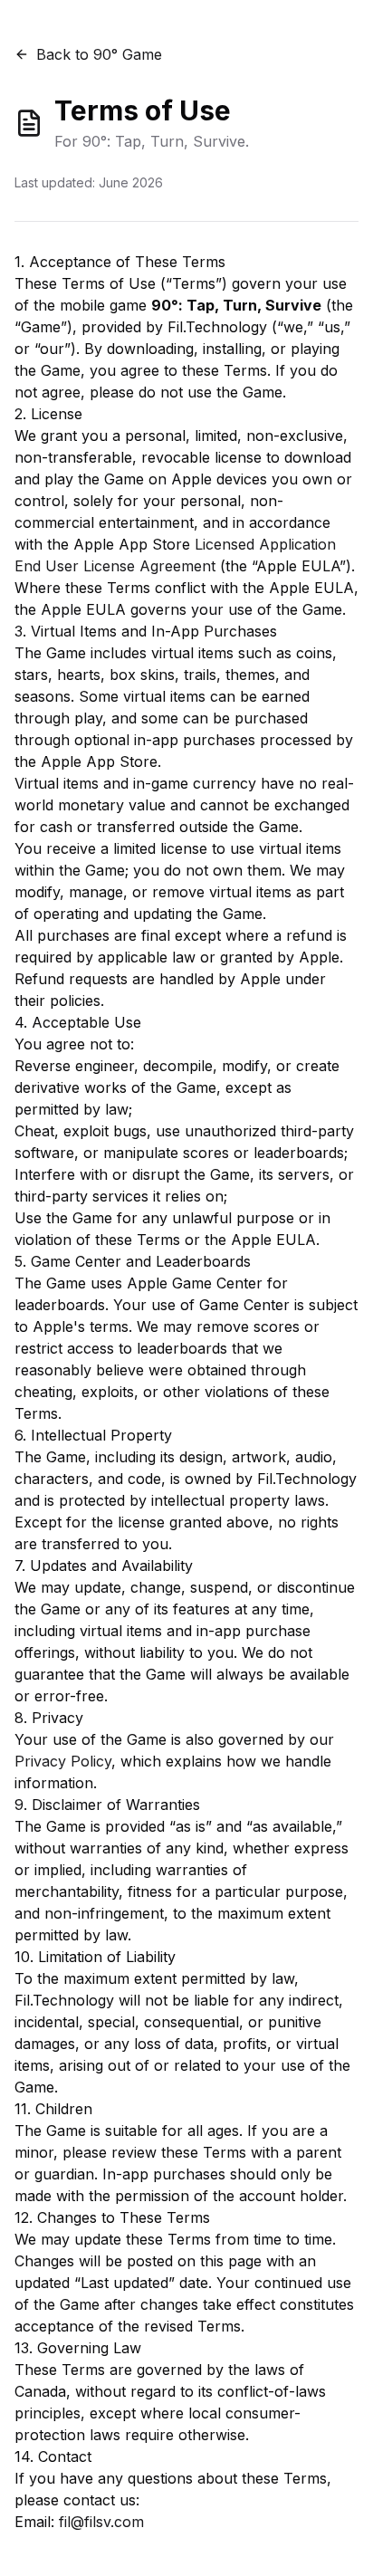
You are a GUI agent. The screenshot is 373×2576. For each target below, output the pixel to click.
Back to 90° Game (99, 54)
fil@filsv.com (101, 2522)
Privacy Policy (63, 1761)
